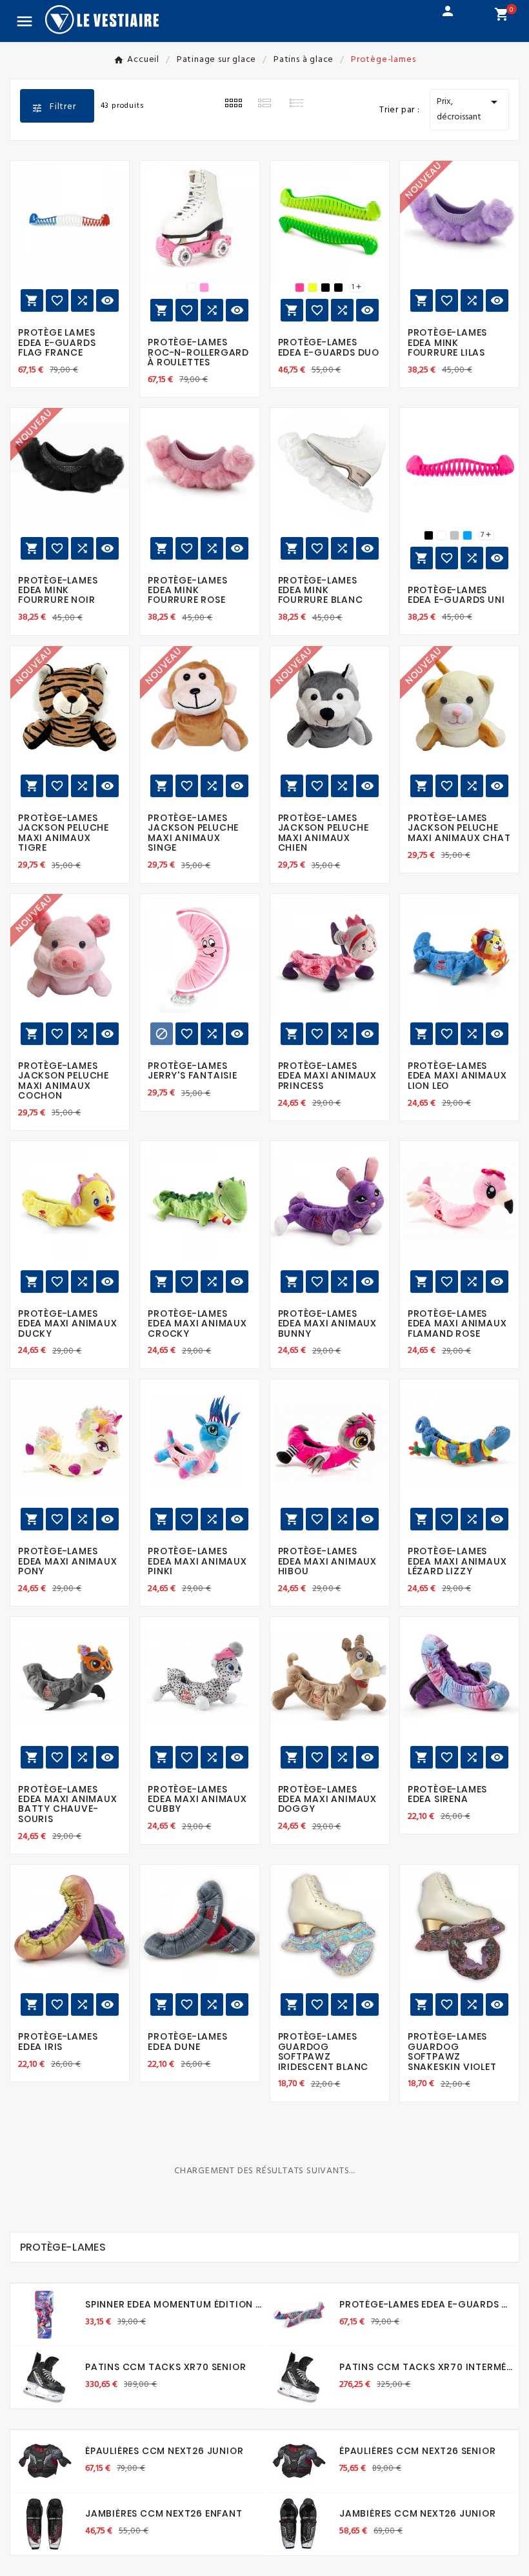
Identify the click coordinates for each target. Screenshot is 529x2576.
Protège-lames (63, 2247)
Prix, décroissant (469, 109)
